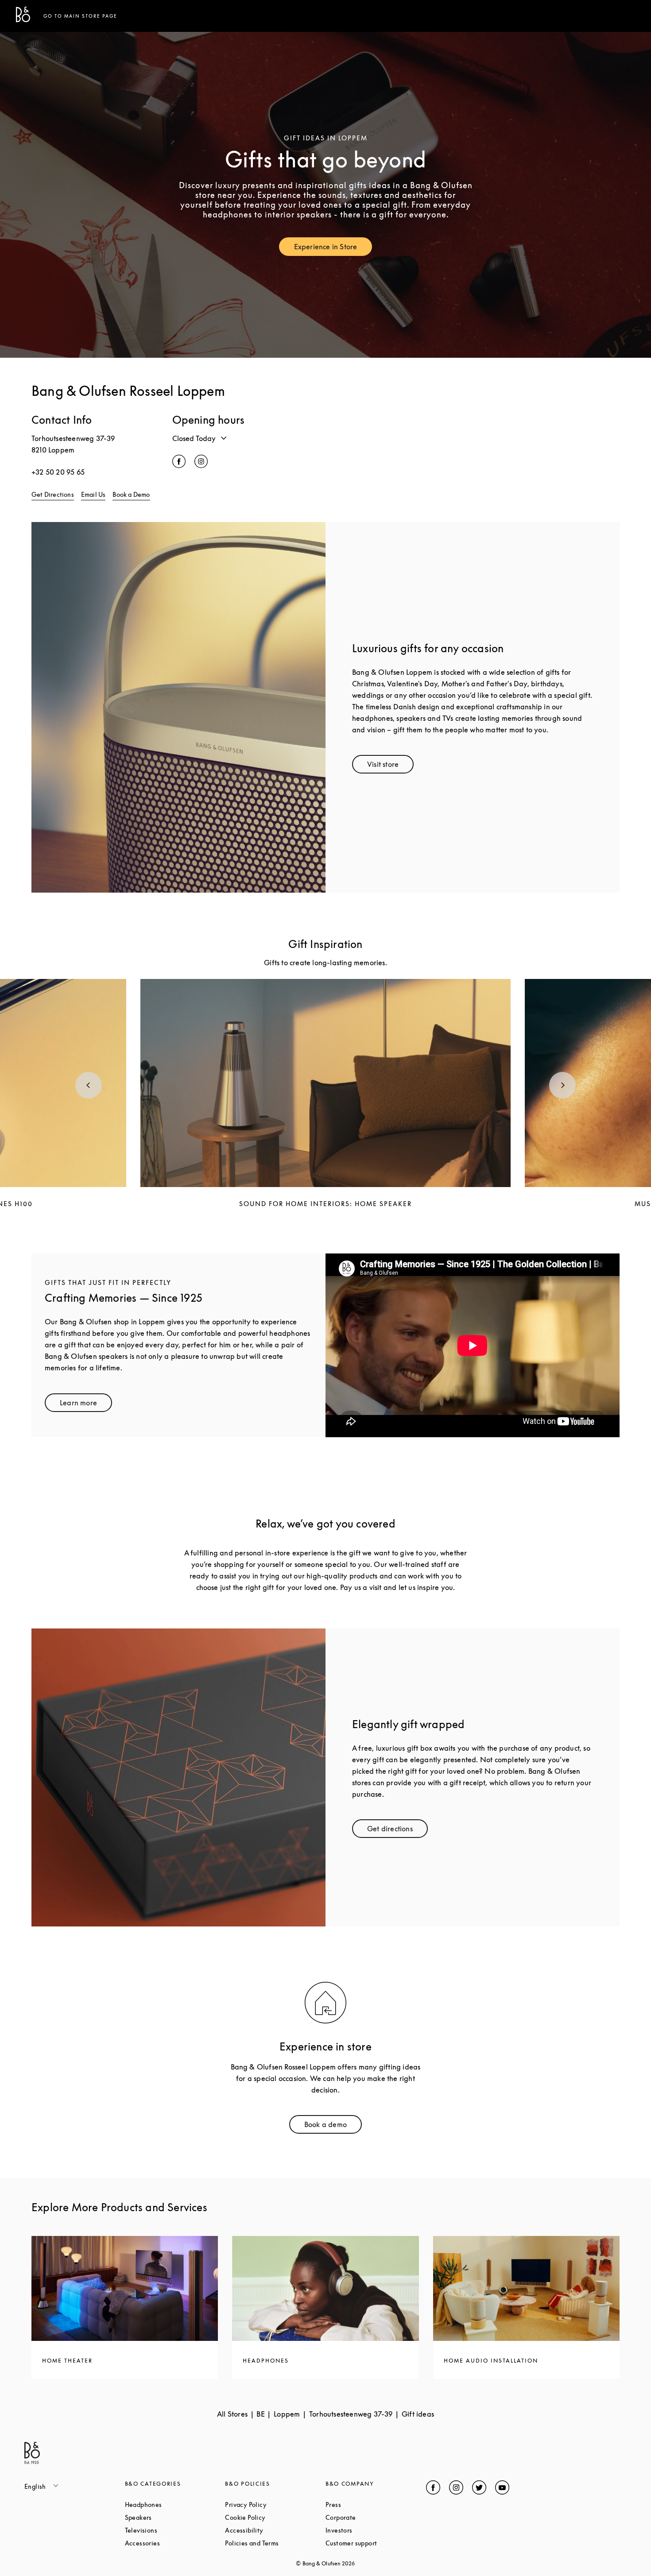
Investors (372, 2530)
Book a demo (333, 2126)
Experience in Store (333, 249)
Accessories (175, 2543)
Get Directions (53, 494)
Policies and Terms (275, 2543)
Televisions (175, 2530)
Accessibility (275, 2530)
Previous (89, 1085)
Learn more (86, 1405)
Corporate (374, 2517)
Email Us (93, 494)
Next (562, 1085)
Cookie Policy (275, 2517)
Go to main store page (80, 16)
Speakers (172, 2517)
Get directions (397, 1831)
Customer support (376, 2543)
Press (367, 2504)
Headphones (175, 2504)
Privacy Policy (275, 2504)
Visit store (390, 766)
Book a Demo (131, 494)
